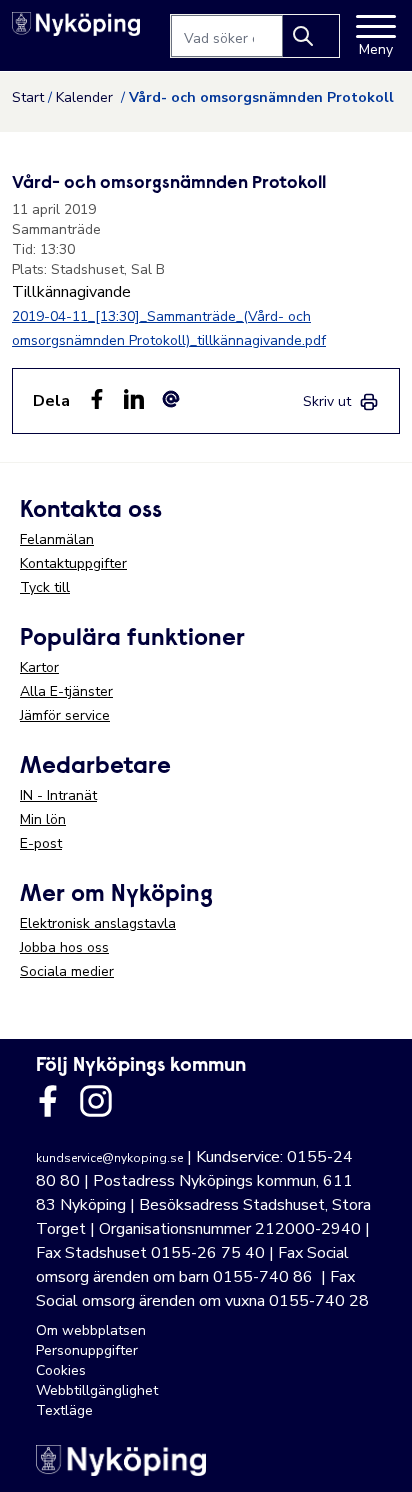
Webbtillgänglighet (97, 1390)
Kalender (86, 97)
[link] (341, 401)
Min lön (43, 819)
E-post (41, 843)
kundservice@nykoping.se (109, 1158)
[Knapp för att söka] (311, 36)
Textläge (64, 1410)
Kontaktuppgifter (73, 563)
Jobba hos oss (64, 947)
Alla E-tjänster (66, 691)
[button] (376, 1456)
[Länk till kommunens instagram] (96, 1101)
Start (28, 97)
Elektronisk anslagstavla (98, 923)
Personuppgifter (87, 1350)
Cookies (61, 1370)
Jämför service (65, 715)
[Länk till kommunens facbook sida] (48, 1101)
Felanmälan (57, 539)
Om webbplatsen (91, 1330)
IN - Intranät (58, 795)
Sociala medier (67, 971)
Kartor (39, 667)
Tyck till (45, 587)
